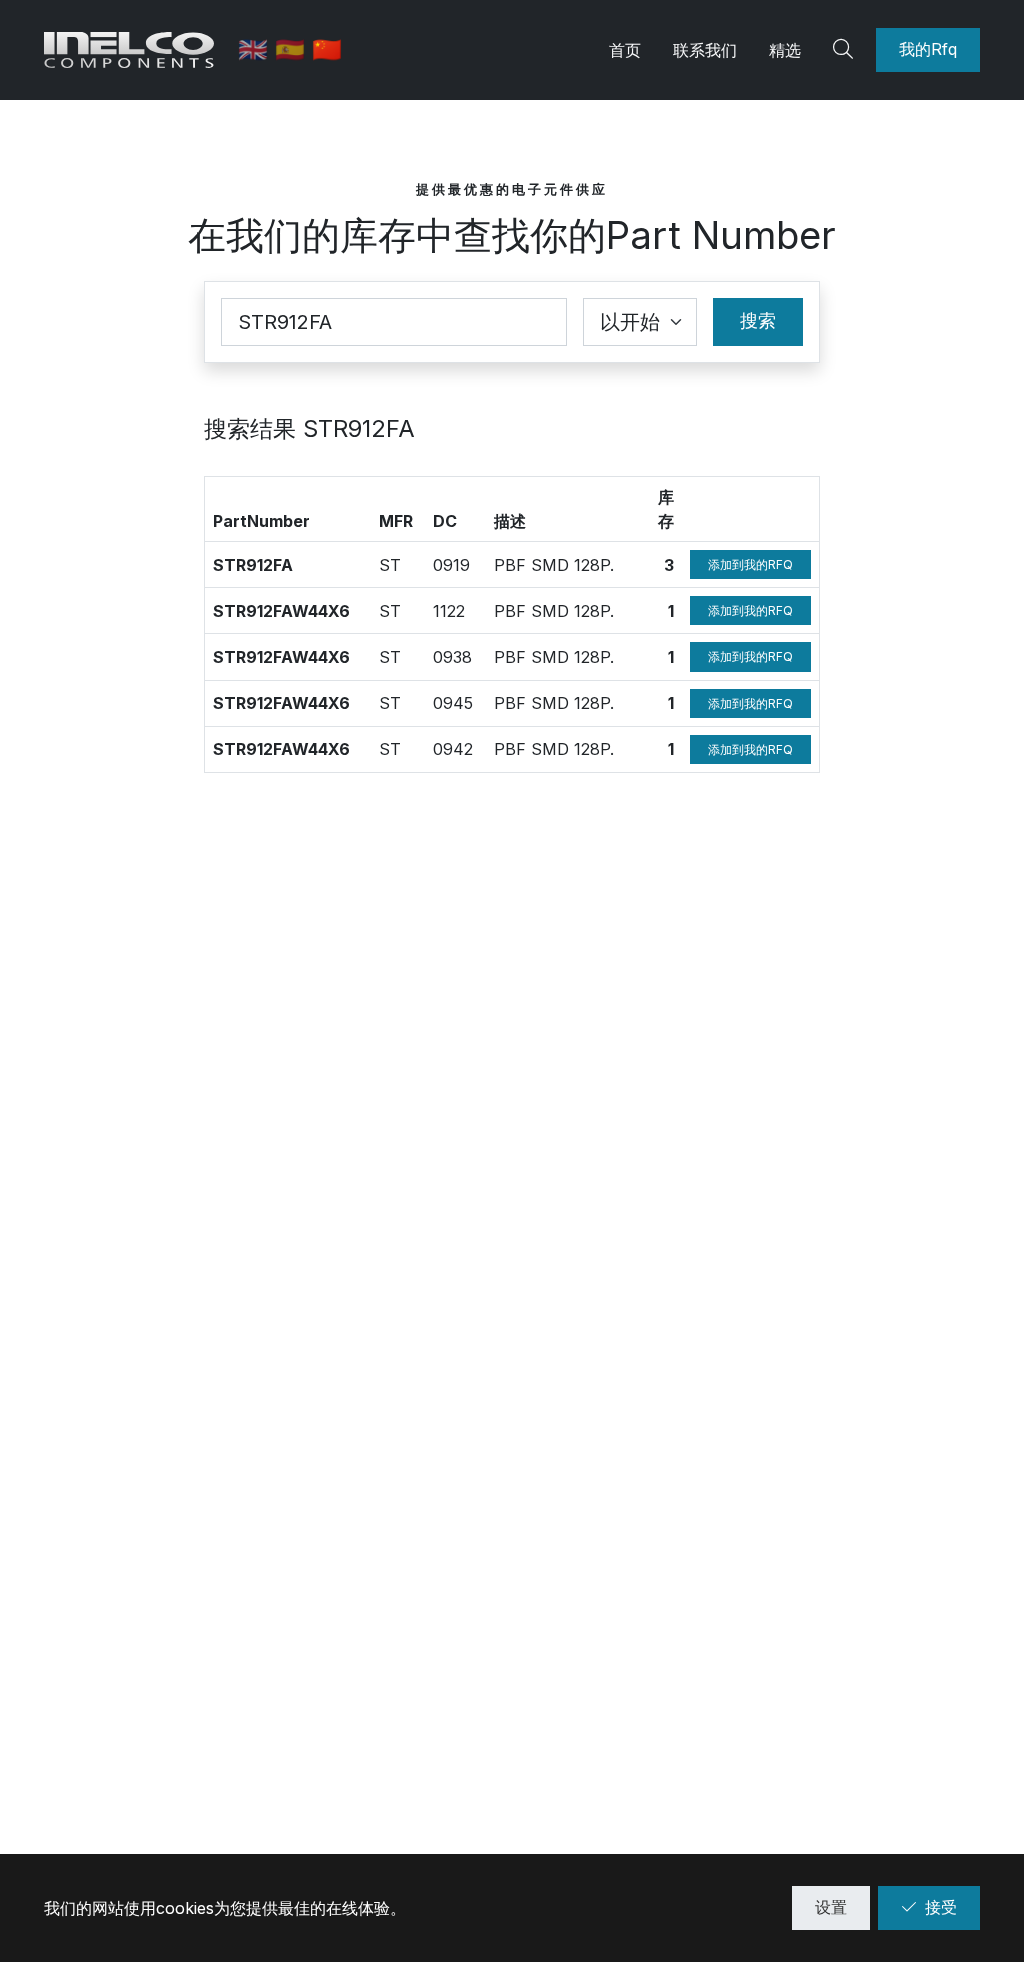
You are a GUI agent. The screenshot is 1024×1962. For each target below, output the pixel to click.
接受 (941, 1907)
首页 (625, 50)
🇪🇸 (293, 49)
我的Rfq (928, 49)
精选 (785, 50)
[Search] (846, 50)
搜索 (758, 320)
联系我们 (705, 50)
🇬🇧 (256, 49)
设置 (831, 1907)
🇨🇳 (327, 49)
